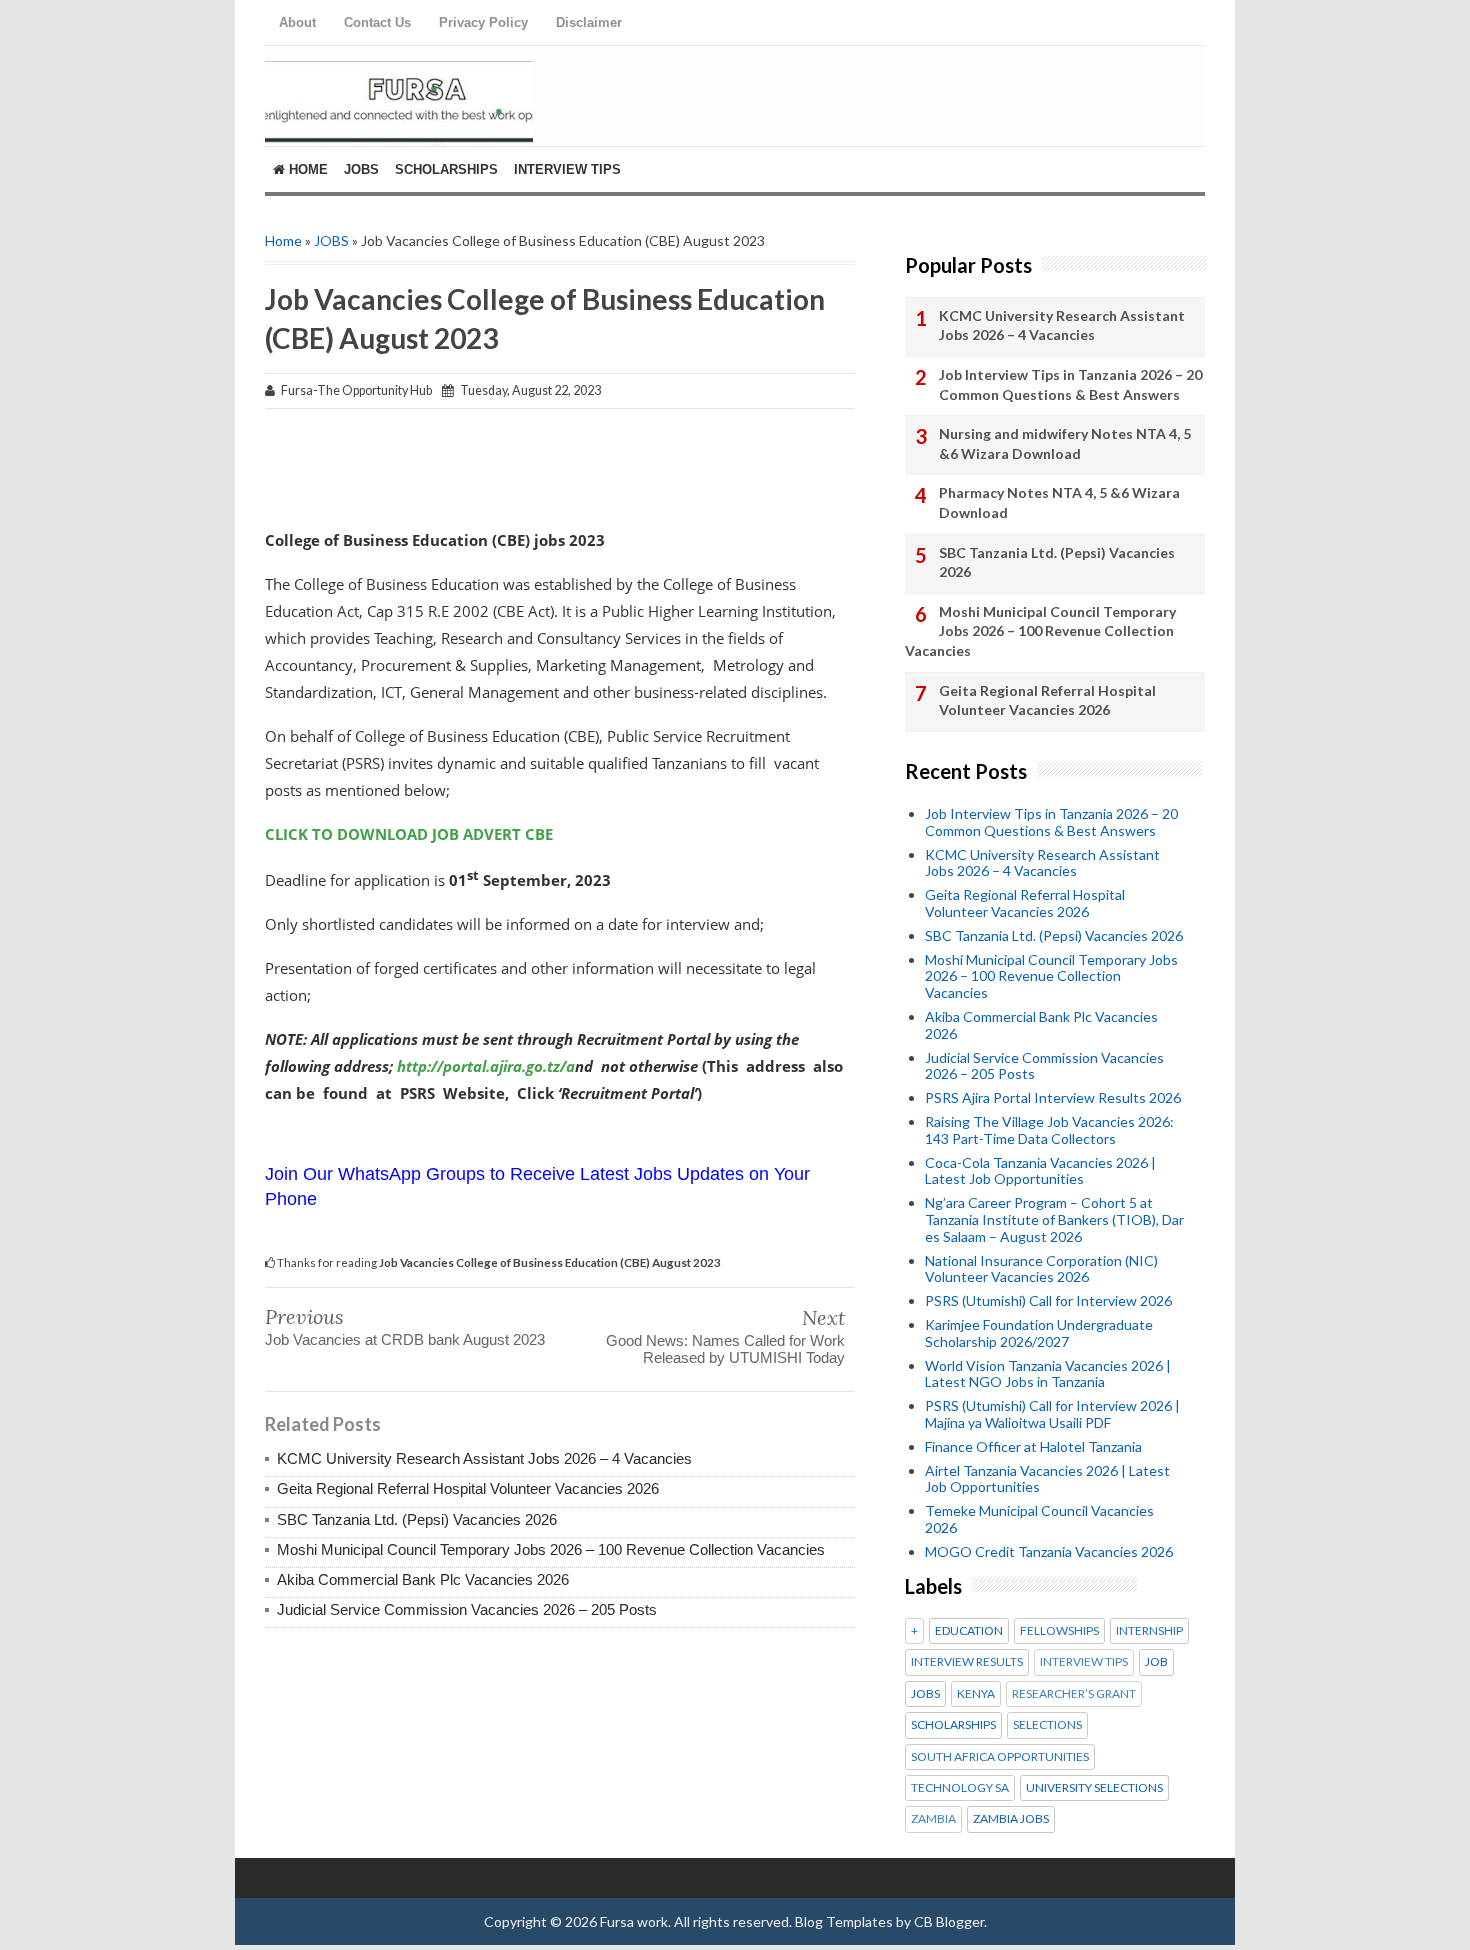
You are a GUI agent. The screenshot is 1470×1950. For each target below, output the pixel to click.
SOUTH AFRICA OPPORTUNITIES (1000, 1757)
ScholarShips (446, 169)
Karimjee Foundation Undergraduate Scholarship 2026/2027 (1039, 1333)
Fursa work (634, 1921)
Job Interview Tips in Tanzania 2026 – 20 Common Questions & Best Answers (1070, 384)
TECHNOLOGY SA (960, 1788)
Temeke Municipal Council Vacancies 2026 (1039, 1519)
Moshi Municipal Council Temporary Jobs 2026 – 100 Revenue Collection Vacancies (551, 1549)
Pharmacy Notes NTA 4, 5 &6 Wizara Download (1059, 502)
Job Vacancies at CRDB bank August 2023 (405, 1339)
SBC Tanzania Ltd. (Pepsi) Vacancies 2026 (417, 1519)
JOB (1156, 1662)
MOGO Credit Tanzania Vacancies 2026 (1049, 1551)
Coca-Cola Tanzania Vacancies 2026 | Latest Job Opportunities (1040, 1171)
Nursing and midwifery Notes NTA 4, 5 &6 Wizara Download (1065, 443)
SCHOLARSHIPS (953, 1725)
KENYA (976, 1694)
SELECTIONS (1047, 1725)
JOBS (331, 240)
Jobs (361, 169)
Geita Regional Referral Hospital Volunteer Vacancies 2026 (468, 1488)
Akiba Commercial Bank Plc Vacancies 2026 (423, 1579)
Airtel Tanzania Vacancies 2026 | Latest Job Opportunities (1047, 1479)
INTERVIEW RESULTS (967, 1662)
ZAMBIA (933, 1819)
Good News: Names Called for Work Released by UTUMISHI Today (725, 1349)
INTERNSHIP (1149, 1631)
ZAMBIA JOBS (1011, 1819)
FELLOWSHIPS (1059, 1631)
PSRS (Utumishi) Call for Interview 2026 (1048, 1300)
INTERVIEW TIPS (1084, 1662)
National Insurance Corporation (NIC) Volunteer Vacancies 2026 (1041, 1269)
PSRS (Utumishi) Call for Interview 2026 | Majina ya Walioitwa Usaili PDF (1052, 1414)
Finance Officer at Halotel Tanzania (1033, 1446)
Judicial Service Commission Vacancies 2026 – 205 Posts (467, 1609)
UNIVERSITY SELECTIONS (1094, 1788)
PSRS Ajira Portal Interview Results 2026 (1053, 1097)
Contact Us (377, 22)
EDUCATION (969, 1631)
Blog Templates (844, 1921)
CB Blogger (949, 1921)
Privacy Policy (483, 22)
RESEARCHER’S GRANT (1074, 1694)
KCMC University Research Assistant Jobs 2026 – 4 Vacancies (484, 1458)
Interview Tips (567, 169)
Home (306, 169)
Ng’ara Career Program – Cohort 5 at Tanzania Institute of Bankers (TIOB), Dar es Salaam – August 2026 (1054, 1219)
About (297, 22)
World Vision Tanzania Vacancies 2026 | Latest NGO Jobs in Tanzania (1048, 1374)
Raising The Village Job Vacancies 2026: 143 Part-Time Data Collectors (1049, 1130)
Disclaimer (589, 22)
